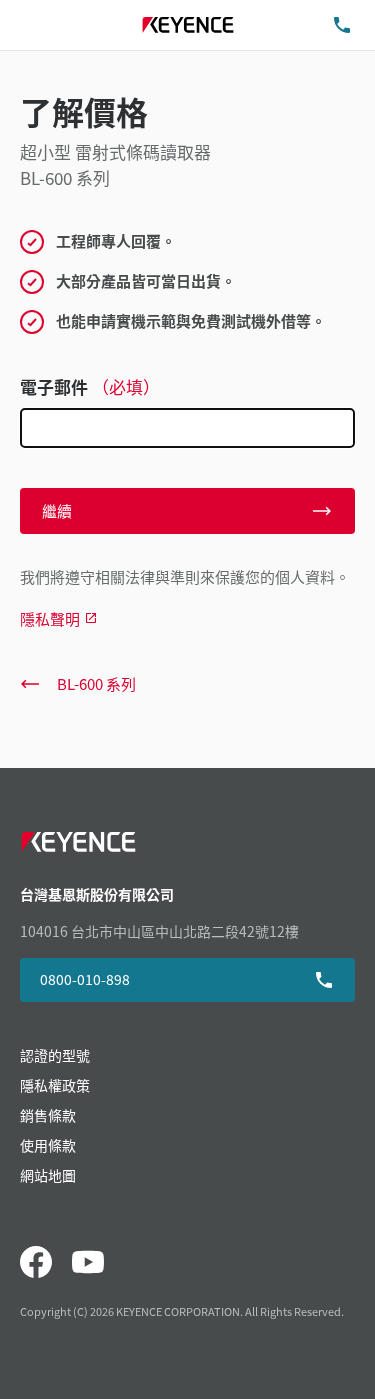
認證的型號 (55, 1055)
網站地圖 (48, 1175)
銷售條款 (48, 1115)
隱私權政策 (55, 1085)
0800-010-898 (85, 979)
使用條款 (48, 1145)
